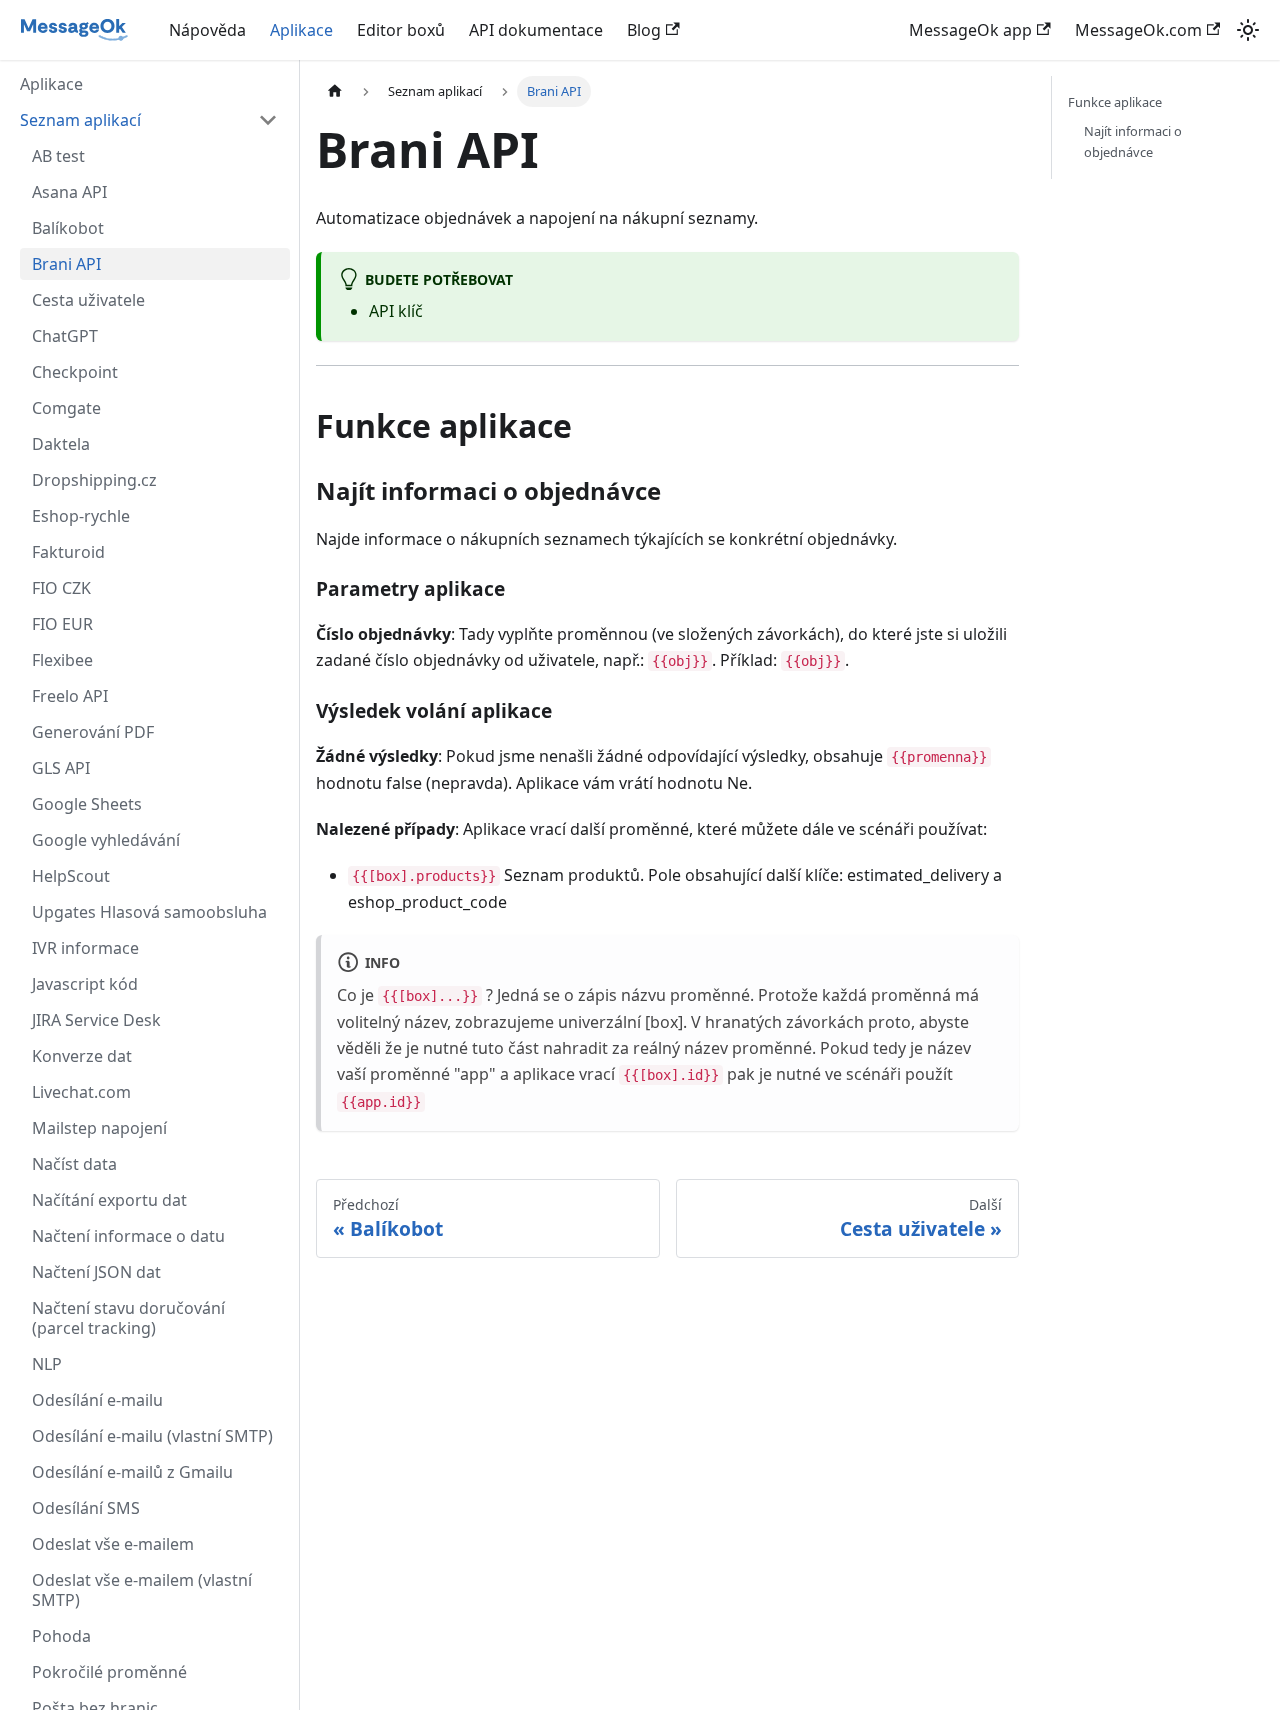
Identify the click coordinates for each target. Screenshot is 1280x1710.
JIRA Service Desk (96, 1020)
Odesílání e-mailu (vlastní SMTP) (152, 1436)
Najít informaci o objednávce (1133, 141)
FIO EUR (62, 624)
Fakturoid (68, 552)
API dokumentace (536, 30)
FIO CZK (61, 588)
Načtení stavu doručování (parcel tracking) (128, 1318)
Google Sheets (87, 804)
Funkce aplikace (1115, 102)
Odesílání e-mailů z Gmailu (132, 1472)
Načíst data (74, 1164)
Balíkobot (68, 228)
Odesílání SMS (86, 1508)
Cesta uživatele (88, 300)
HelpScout (71, 876)
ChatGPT (65, 336)
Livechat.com (81, 1092)
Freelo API (70, 696)
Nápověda (207, 30)
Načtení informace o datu (128, 1236)
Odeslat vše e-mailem (113, 1544)
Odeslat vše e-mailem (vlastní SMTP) (142, 1590)
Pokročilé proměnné (109, 1672)
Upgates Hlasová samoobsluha (149, 912)
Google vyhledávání (106, 840)
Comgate (66, 408)
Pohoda (61, 1636)
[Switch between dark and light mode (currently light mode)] (1248, 30)
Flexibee (62, 660)
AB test (58, 156)
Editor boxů (401, 30)
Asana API (69, 192)
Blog (644, 30)
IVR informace (85, 948)
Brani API (66, 264)
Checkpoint (75, 372)
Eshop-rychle (81, 516)
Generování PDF (93, 732)
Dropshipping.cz (94, 480)
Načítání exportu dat (109, 1200)
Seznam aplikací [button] (80, 120)
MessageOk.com (1138, 30)
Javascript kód (85, 984)
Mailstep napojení (99, 1128)
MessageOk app (970, 30)
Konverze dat (82, 1056)
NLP (47, 1364)
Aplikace (301, 30)
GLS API (61, 768)
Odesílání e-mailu (97, 1400)
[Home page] (335, 91)
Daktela (61, 444)
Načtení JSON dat (96, 1272)
